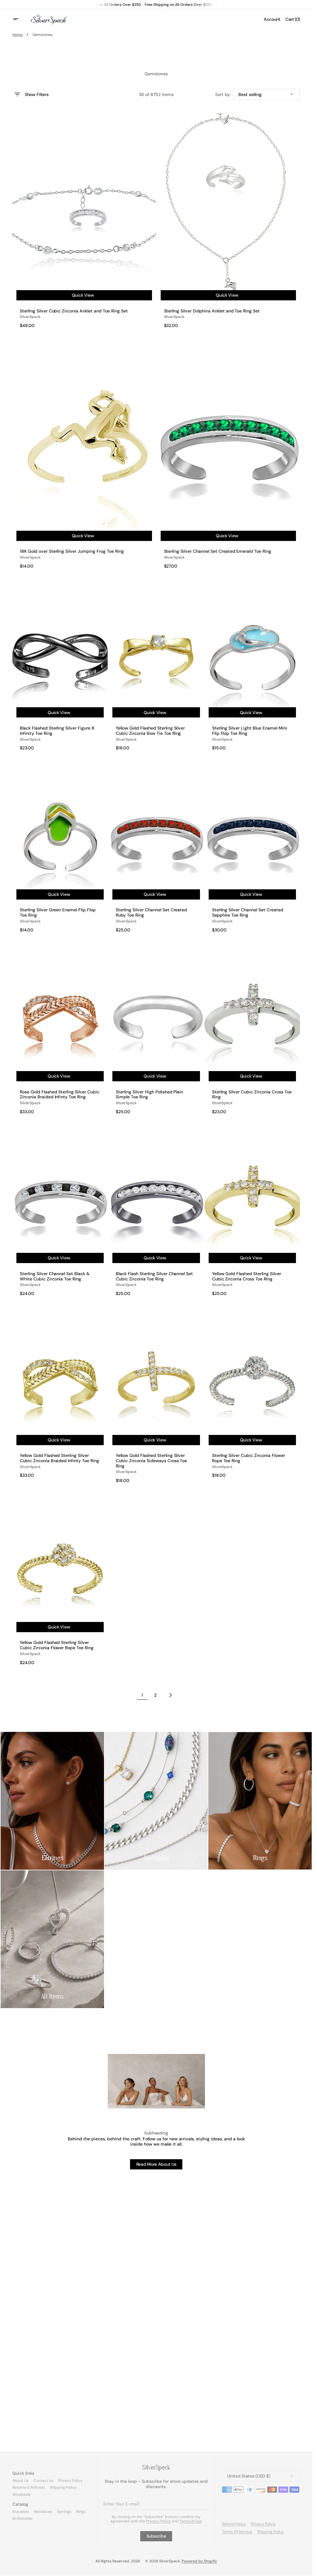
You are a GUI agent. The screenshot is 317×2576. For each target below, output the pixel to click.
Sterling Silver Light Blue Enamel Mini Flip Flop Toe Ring (250, 731)
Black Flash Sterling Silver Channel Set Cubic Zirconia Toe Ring (154, 1276)
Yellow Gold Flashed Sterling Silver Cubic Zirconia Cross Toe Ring (247, 1276)
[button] (20, 19)
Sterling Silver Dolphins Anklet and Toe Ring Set (212, 311)
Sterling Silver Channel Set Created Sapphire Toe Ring (248, 913)
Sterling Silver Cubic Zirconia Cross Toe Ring (252, 1095)
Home (17, 35)
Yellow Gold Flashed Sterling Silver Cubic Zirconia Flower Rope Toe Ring (57, 1645)
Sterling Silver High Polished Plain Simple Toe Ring (149, 1095)
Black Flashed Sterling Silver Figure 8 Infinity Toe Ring (57, 731)
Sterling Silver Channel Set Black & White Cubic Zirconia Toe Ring (55, 1276)
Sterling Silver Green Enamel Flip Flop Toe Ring (58, 913)
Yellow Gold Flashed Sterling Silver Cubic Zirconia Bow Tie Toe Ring (150, 731)
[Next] (171, 1695)
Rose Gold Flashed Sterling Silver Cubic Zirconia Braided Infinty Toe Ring (60, 1095)
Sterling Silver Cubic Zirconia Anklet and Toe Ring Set (74, 311)
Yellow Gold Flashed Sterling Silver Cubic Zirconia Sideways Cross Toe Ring (151, 1461)
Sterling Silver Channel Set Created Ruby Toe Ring (151, 913)
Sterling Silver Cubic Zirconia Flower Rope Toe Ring (249, 1458)
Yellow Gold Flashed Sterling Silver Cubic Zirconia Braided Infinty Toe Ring (59, 1458)
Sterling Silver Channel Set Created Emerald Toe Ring (218, 551)
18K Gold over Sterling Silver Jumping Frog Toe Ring (72, 551)
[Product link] (84, 220)
